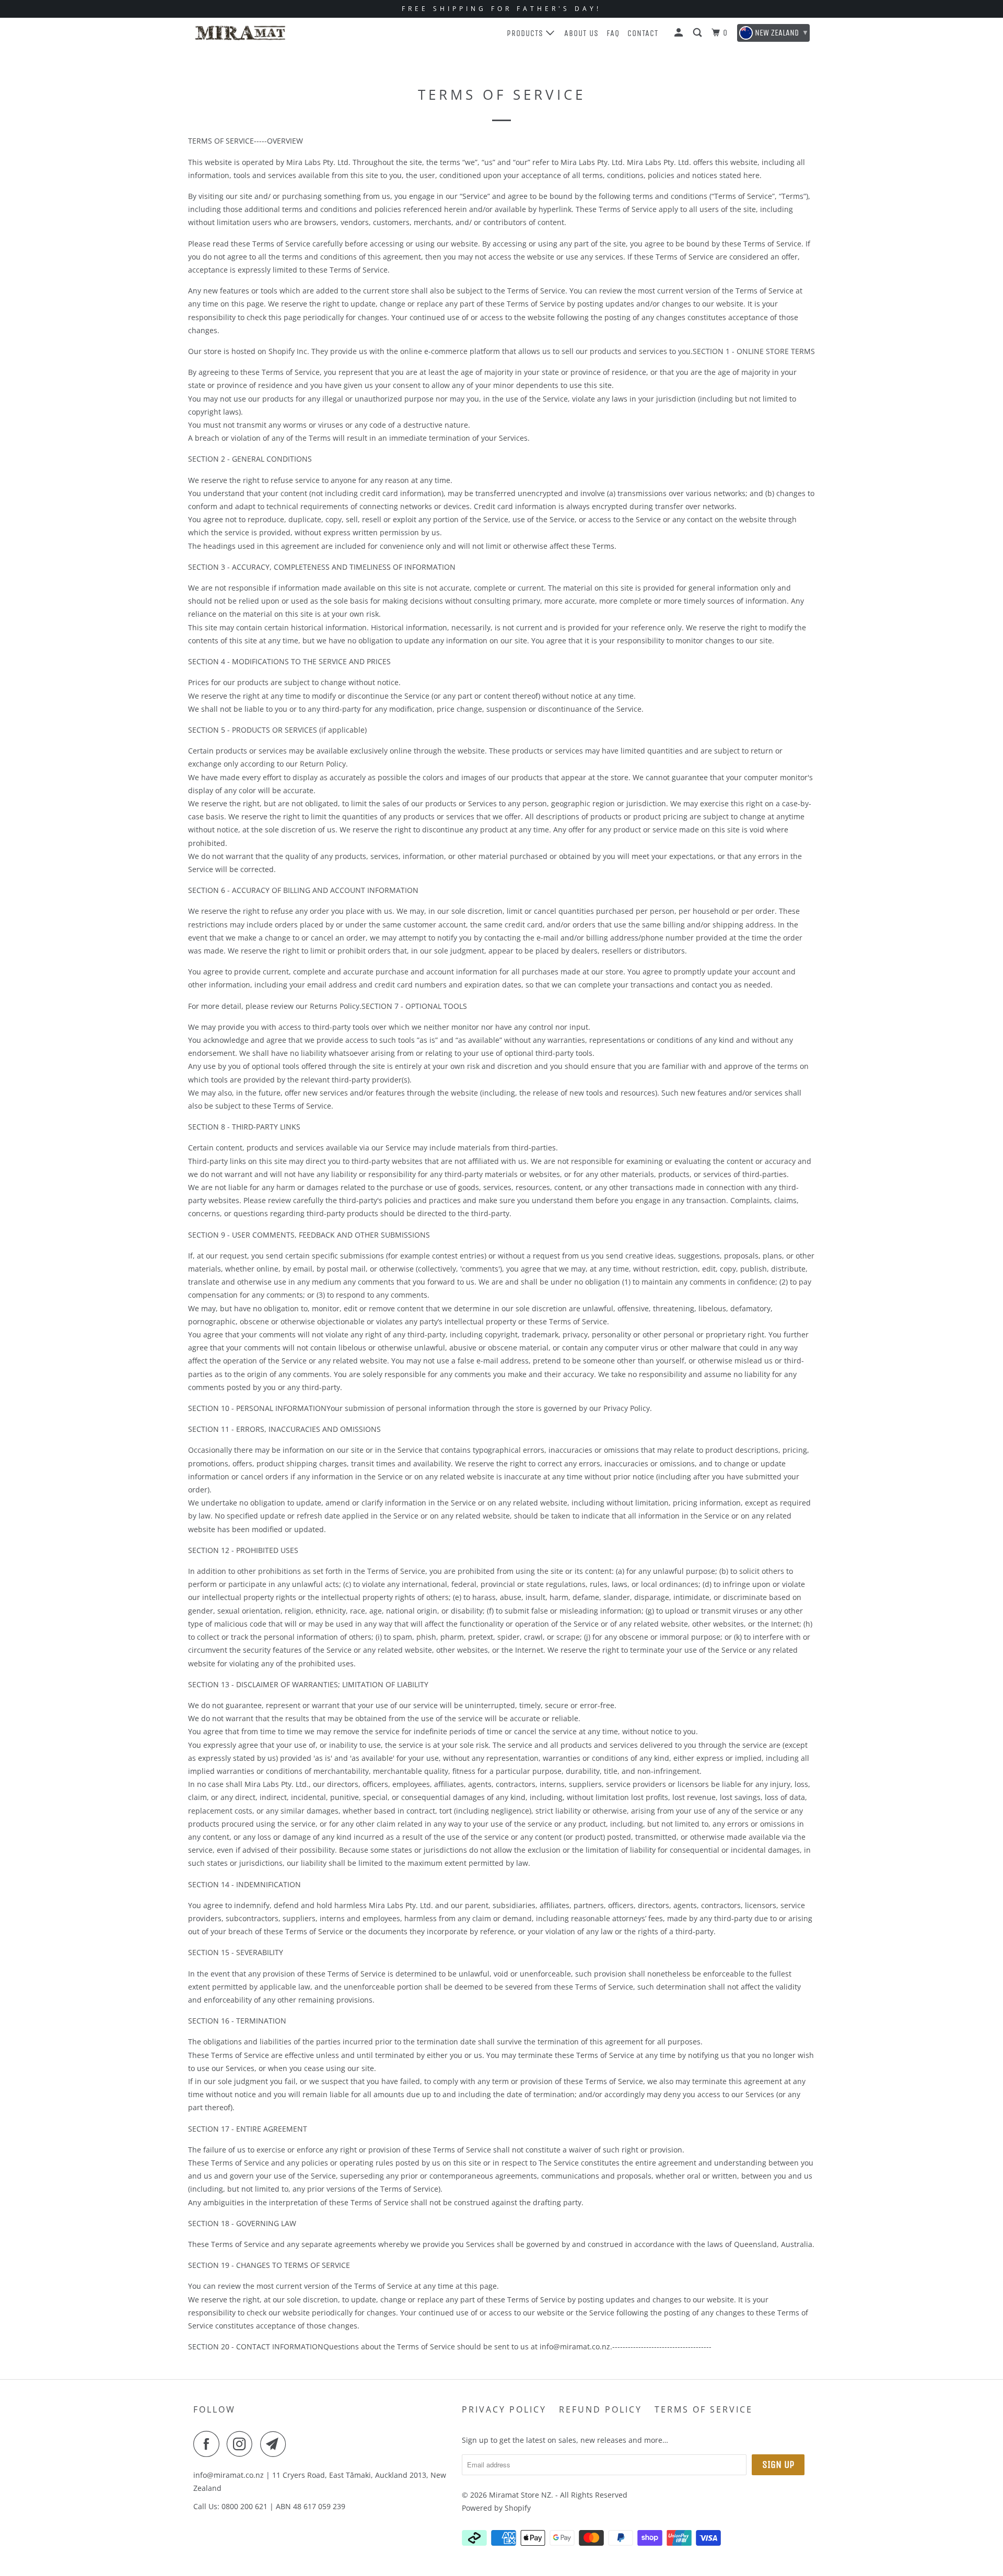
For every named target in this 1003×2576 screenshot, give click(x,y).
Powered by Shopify (496, 2508)
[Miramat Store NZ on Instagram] (242, 2444)
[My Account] (680, 33)
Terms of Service (704, 2409)
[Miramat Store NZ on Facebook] (209, 2444)
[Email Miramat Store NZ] (276, 2444)
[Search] (698, 33)
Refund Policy (600, 2409)
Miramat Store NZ (520, 2495)
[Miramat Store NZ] (240, 33)
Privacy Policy (504, 2409)
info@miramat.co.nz (229, 2475)
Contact (643, 33)
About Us (581, 33)
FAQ (613, 33)
